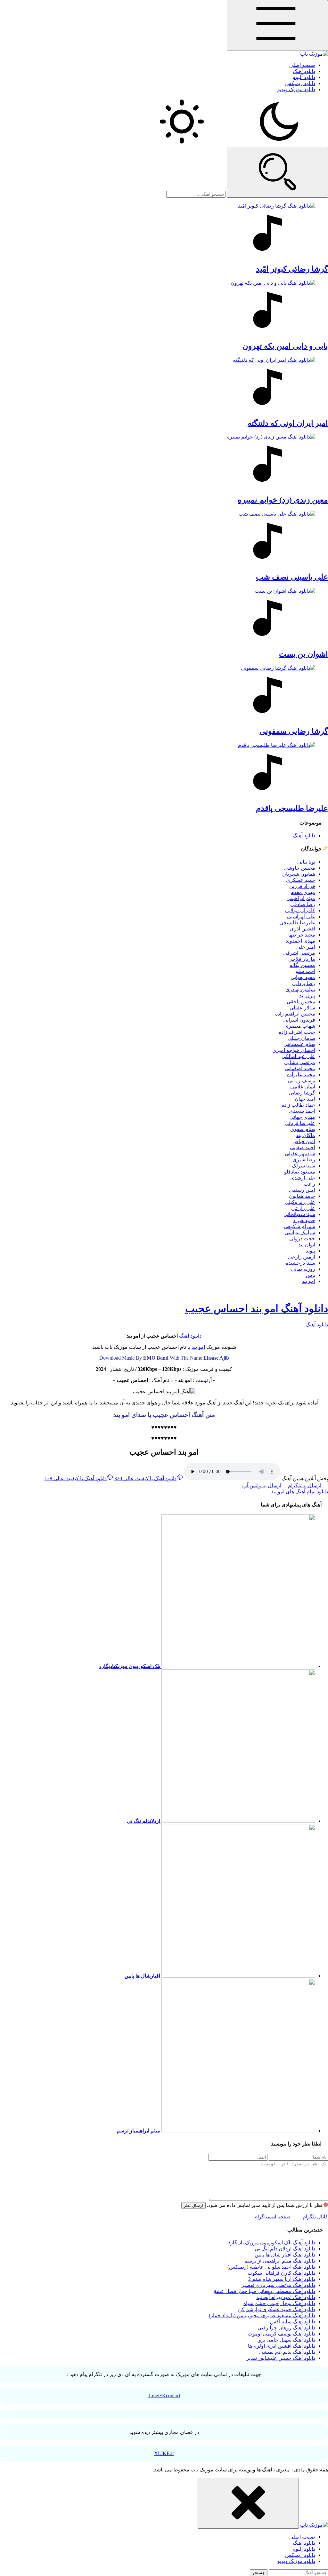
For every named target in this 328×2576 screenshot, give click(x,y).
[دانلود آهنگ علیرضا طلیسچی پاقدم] (164, 770)
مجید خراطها (302, 935)
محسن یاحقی (301, 1002)
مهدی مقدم (303, 892)
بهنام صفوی (303, 1129)
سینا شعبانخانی (299, 1214)
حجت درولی (302, 1239)
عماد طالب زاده (298, 1105)
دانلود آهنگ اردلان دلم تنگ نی (285, 2249)
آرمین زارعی (302, 1257)
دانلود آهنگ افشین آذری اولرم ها (282, 2346)
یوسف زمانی (302, 1081)
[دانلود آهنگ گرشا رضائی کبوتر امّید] (164, 231)
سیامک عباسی (300, 1233)
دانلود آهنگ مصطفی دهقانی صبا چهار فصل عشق (264, 2291)
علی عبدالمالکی (298, 1056)
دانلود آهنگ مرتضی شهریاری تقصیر (278, 2285)
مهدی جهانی (302, 1117)
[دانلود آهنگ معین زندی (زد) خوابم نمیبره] (164, 462)
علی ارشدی (303, 1178)
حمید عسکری (301, 880)
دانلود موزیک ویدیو (296, 89)
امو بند (308, 1281)
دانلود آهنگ (304, 71)
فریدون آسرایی (299, 1020)
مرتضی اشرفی (299, 953)
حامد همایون (302, 1196)
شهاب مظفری (300, 1026)
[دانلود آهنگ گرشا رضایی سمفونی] (164, 693)
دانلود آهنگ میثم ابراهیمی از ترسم (280, 2261)
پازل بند (307, 996)
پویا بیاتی (306, 862)
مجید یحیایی (303, 977)
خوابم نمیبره (283, 500)
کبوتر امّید (292, 269)
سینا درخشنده (300, 1263)
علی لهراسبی (301, 917)
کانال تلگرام (315, 2217)
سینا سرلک (303, 1166)
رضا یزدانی (304, 983)
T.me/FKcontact (164, 2395)
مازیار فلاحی (302, 959)
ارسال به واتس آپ (262, 1486)
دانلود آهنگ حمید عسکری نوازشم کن (277, 2309)
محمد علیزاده (301, 1075)
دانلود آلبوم (304, 77)
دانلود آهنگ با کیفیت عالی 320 (145, 1478)
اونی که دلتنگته (288, 423)
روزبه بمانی (303, 1269)
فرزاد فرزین (302, 886)
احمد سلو (305, 971)
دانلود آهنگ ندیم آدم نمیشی (287, 2352)
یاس (311, 1275)
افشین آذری (303, 929)
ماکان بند (306, 1135)
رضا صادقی (303, 904)
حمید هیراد (304, 1220)
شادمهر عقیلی (300, 1154)
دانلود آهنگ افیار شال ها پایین (285, 2255)
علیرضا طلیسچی (297, 923)
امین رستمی (302, 1190)
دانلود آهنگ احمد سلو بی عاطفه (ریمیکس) (271, 2267)
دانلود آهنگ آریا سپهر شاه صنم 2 (282, 2279)
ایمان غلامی (303, 1087)
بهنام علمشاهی (299, 1044)
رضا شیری (304, 1160)
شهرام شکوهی (299, 1226)
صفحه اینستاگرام (272, 2217)
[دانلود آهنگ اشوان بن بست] (164, 616)
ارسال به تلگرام (305, 1486)
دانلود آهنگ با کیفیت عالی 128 (76, 1478)
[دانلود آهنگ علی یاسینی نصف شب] (164, 539)
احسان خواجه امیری (294, 1050)
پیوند (311, 1251)
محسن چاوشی (299, 868)
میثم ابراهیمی (301, 898)
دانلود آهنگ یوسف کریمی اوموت (281, 2334)
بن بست (303, 654)
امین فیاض (304, 1141)
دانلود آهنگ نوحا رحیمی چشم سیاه (279, 2303)
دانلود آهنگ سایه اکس (293, 2322)
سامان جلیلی (301, 1038)
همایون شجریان (299, 874)
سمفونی (294, 731)
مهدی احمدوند (300, 941)
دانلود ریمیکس (300, 83)
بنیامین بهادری (300, 989)
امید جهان (305, 1099)
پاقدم (292, 808)
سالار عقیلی (302, 1008)
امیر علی (306, 947)
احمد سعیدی (302, 1111)
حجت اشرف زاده (297, 1032)
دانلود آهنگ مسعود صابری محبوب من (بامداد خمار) (262, 2315)
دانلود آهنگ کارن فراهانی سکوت (281, 2273)
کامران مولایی (300, 910)
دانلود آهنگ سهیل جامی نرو (287, 2340)
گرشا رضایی (302, 1093)
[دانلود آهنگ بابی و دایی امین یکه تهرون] (164, 308)
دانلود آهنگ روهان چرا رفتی (286, 2328)
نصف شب (292, 577)
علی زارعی (303, 1208)
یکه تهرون (285, 346)
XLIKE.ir (164, 2453)
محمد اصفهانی (300, 1068)
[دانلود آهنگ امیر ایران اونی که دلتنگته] (164, 385)
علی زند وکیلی (300, 1202)
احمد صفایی (303, 1147)
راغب (309, 1184)
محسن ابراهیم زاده (295, 1014)
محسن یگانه (302, 965)
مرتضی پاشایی (300, 1062)
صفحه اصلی (302, 65)
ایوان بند (307, 1245)
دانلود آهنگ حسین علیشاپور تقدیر (281, 2358)
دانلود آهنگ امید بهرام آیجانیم (286, 2297)
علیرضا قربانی (300, 1123)
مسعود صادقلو (300, 1172)
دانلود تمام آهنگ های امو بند (299, 1492)
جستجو (259, 2573)
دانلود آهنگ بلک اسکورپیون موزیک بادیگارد (272, 2243)
